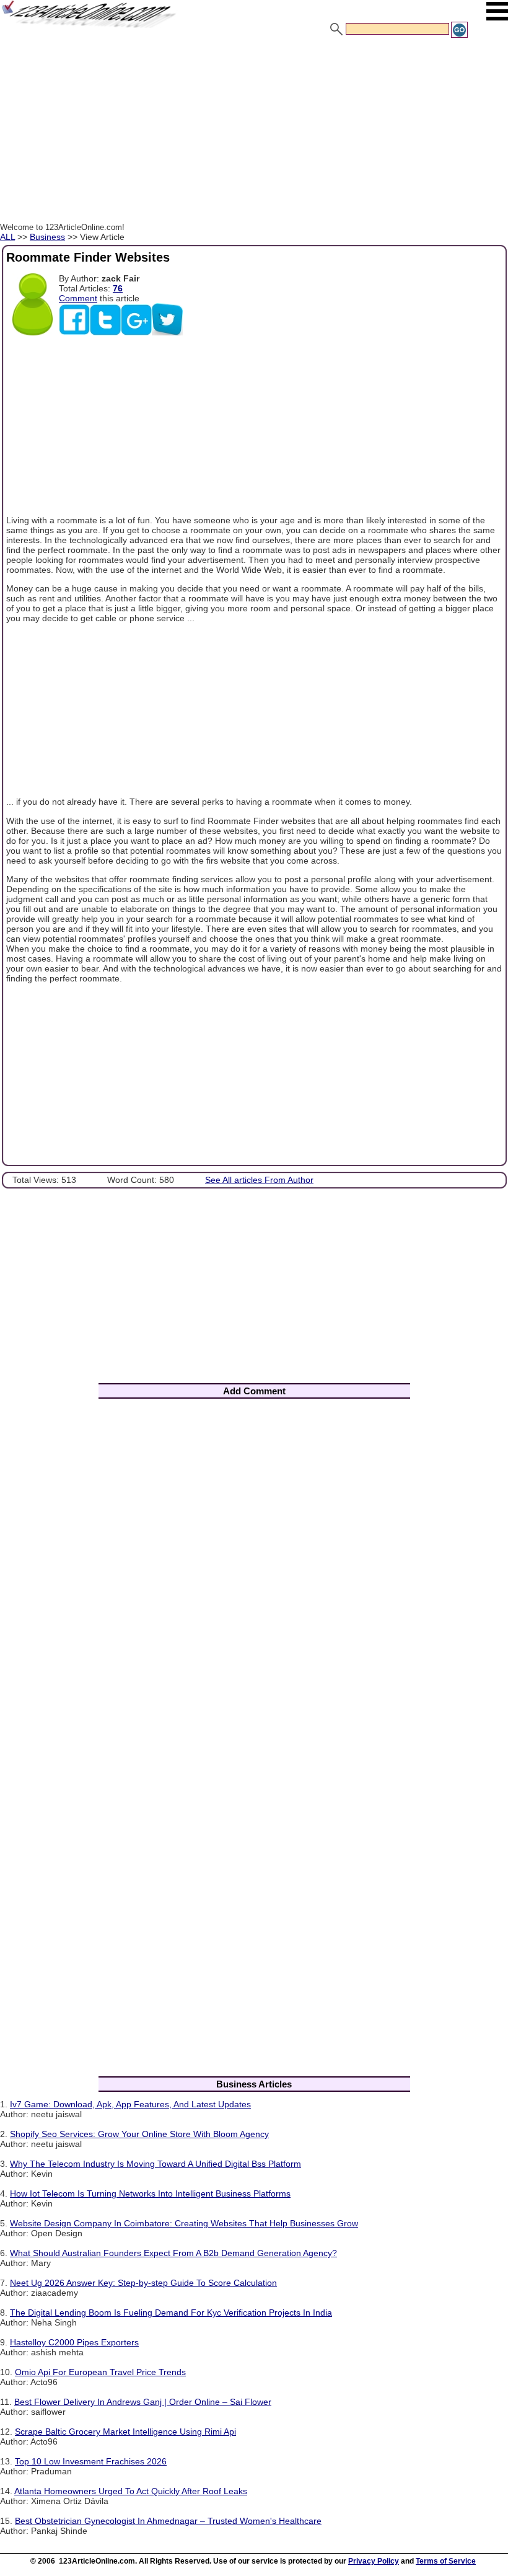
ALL (7, 237)
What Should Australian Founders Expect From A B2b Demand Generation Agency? (173, 2253)
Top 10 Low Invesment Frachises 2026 (91, 2461)
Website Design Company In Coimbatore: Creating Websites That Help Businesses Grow (184, 2223)
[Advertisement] (254, 132)
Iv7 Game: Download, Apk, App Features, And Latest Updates (130, 2104)
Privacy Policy (374, 2561)
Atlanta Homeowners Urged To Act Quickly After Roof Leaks (131, 2491)
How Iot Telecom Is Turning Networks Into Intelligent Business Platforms (150, 2193)
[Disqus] (254, 1572)
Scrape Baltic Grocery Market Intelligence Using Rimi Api (125, 2432)
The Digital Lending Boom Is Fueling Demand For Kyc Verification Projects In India (171, 2313)
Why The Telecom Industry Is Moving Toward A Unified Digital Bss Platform (155, 2164)
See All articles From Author (259, 1180)
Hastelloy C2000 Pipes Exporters (74, 2342)
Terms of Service (446, 2561)
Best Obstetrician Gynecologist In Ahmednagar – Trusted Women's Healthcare (168, 2521)
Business (47, 237)
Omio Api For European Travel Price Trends (100, 2372)
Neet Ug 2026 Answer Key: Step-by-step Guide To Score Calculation (143, 2283)
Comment (78, 298)
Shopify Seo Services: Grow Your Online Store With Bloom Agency (139, 2134)
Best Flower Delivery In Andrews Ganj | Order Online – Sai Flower (143, 2402)
